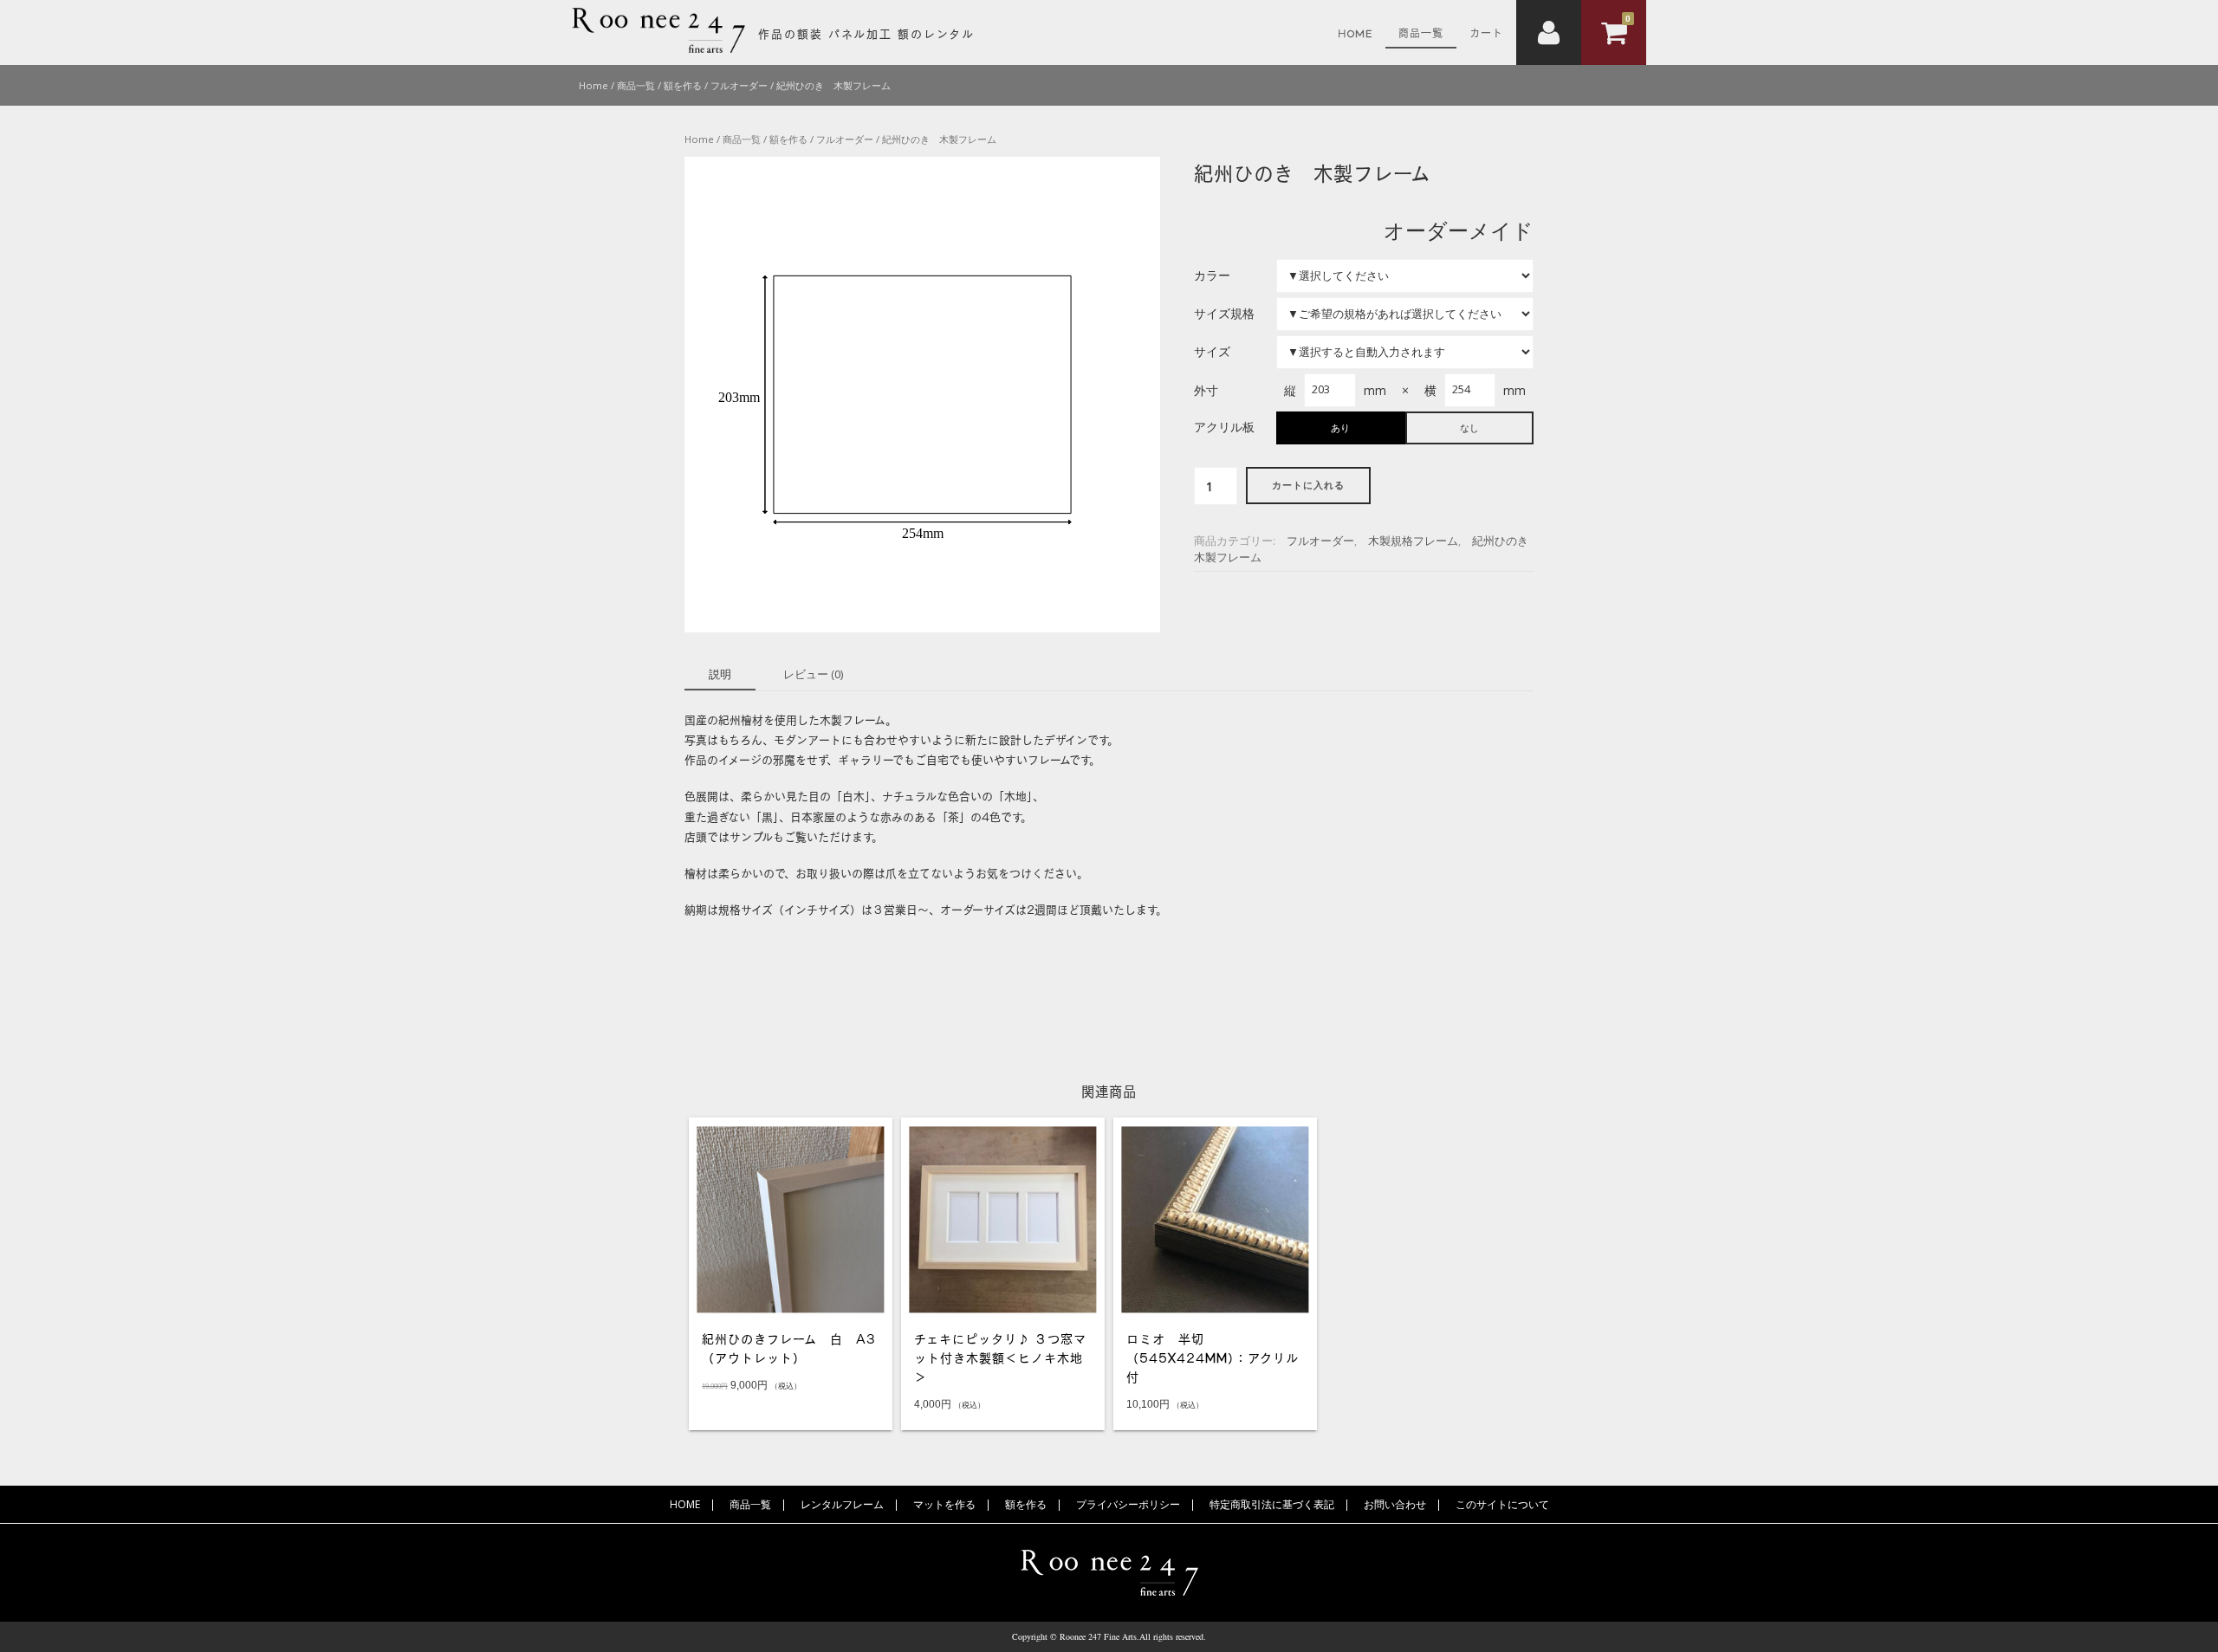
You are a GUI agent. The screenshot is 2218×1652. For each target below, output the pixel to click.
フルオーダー (1320, 541)
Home (1355, 32)
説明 (720, 674)
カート (1486, 32)
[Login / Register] (1549, 32)
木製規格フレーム (1413, 541)
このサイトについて (1502, 1504)
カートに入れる (1308, 486)
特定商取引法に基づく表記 (1272, 1504)
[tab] (720, 676)
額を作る (1026, 1504)
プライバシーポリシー (1128, 1504)
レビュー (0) (813, 674)
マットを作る (944, 1504)
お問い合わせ (1395, 1504)
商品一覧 (1421, 32)
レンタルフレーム (842, 1504)
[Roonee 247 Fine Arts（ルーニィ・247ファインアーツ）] (658, 48)
